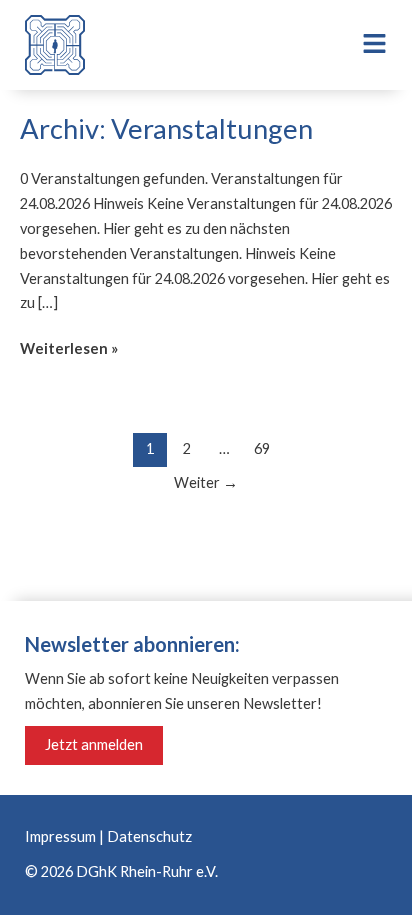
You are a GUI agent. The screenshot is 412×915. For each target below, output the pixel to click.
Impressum (60, 836)
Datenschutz (149, 836)
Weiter (206, 482)
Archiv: (166, 128)
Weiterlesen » (69, 347)
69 (262, 448)
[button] (360, 45)
